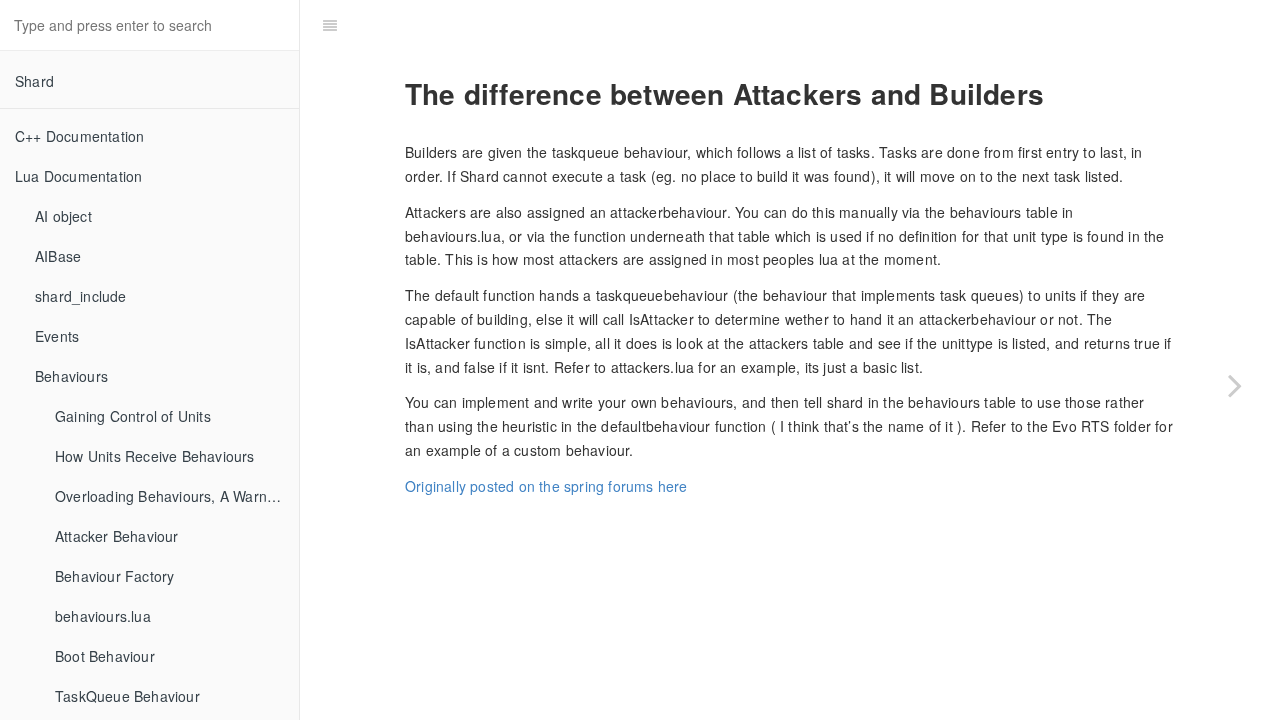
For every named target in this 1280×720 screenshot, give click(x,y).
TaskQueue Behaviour (127, 696)
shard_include (81, 296)
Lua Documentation (78, 176)
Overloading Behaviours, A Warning (171, 496)
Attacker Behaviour (117, 536)
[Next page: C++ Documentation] (1235, 385)
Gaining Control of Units (133, 416)
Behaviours (71, 376)
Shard (34, 81)
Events (57, 336)
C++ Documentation (79, 136)
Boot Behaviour (105, 656)
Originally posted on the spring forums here (546, 486)
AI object (63, 216)
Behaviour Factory (114, 576)
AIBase (58, 256)
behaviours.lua (103, 616)
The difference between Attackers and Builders (812, 24)
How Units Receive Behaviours (155, 456)
